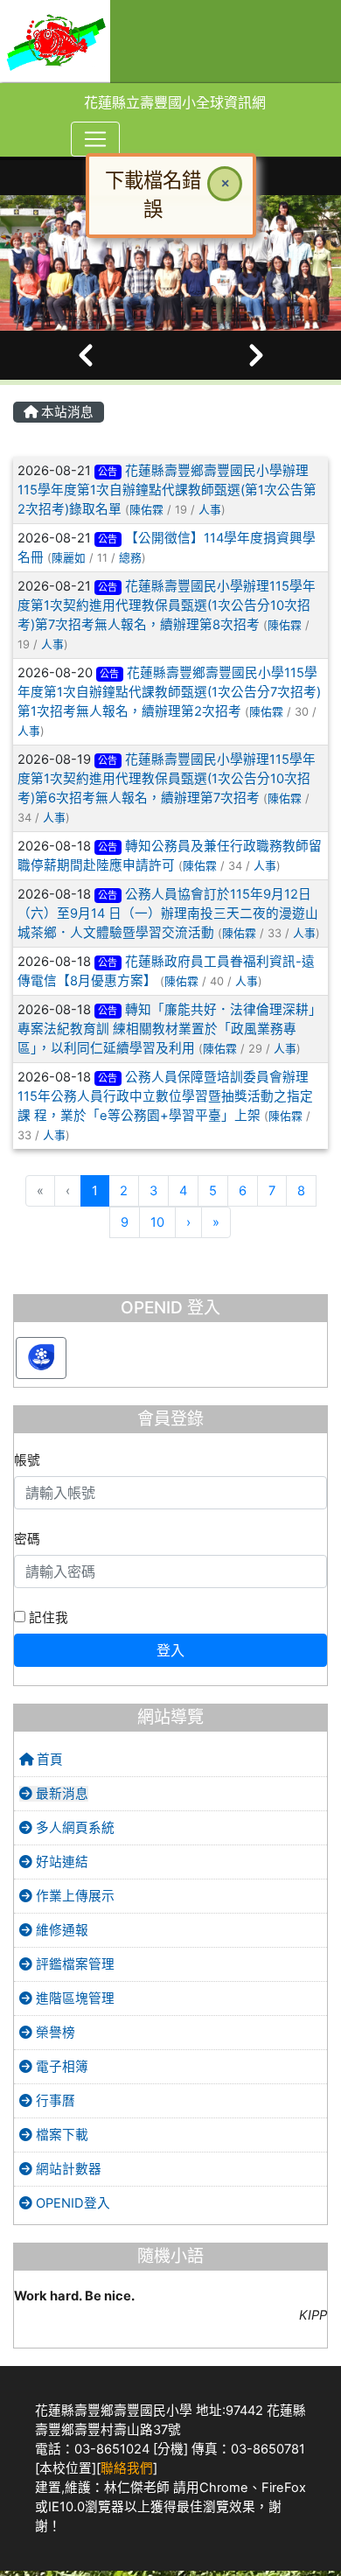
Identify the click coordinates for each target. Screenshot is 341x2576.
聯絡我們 (127, 2468)
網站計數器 (67, 2169)
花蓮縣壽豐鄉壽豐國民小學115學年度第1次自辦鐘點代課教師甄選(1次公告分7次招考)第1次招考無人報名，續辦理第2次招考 (169, 692)
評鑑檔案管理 (73, 1964)
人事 (210, 510)
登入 (170, 1650)
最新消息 (60, 1794)
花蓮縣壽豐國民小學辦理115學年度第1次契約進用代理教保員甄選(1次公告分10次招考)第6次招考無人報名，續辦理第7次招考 (167, 779)
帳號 (27, 1460)
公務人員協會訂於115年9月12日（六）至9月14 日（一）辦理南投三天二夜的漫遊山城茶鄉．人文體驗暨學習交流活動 (168, 913)
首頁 (48, 1760)
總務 (130, 558)
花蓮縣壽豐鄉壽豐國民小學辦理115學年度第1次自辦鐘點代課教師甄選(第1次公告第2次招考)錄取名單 (167, 490)
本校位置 (66, 2468)
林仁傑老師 (137, 2488)
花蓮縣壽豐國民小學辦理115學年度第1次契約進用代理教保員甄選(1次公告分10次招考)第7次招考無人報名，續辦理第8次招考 (167, 605)
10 (157, 1222)
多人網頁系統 (73, 1828)
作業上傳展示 (73, 1896)
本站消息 (66, 412)
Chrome (224, 2488)
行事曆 (54, 2101)
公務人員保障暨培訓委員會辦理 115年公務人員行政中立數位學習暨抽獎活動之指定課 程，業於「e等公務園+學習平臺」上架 (165, 1096)
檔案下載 (60, 2135)
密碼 (27, 1539)
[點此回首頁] (170, 263)
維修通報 (60, 1930)
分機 (170, 2449)
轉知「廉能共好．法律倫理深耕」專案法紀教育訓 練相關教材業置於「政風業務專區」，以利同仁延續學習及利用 (170, 1029)
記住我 (47, 1618)
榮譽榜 (54, 2033)
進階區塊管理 (73, 1998)
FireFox (284, 2488)
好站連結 (60, 1862)
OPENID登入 (71, 2203)
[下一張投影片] (256, 355)
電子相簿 (60, 2067)
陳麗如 (69, 558)
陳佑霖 (146, 510)
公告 (108, 472)
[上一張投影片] (85, 355)
